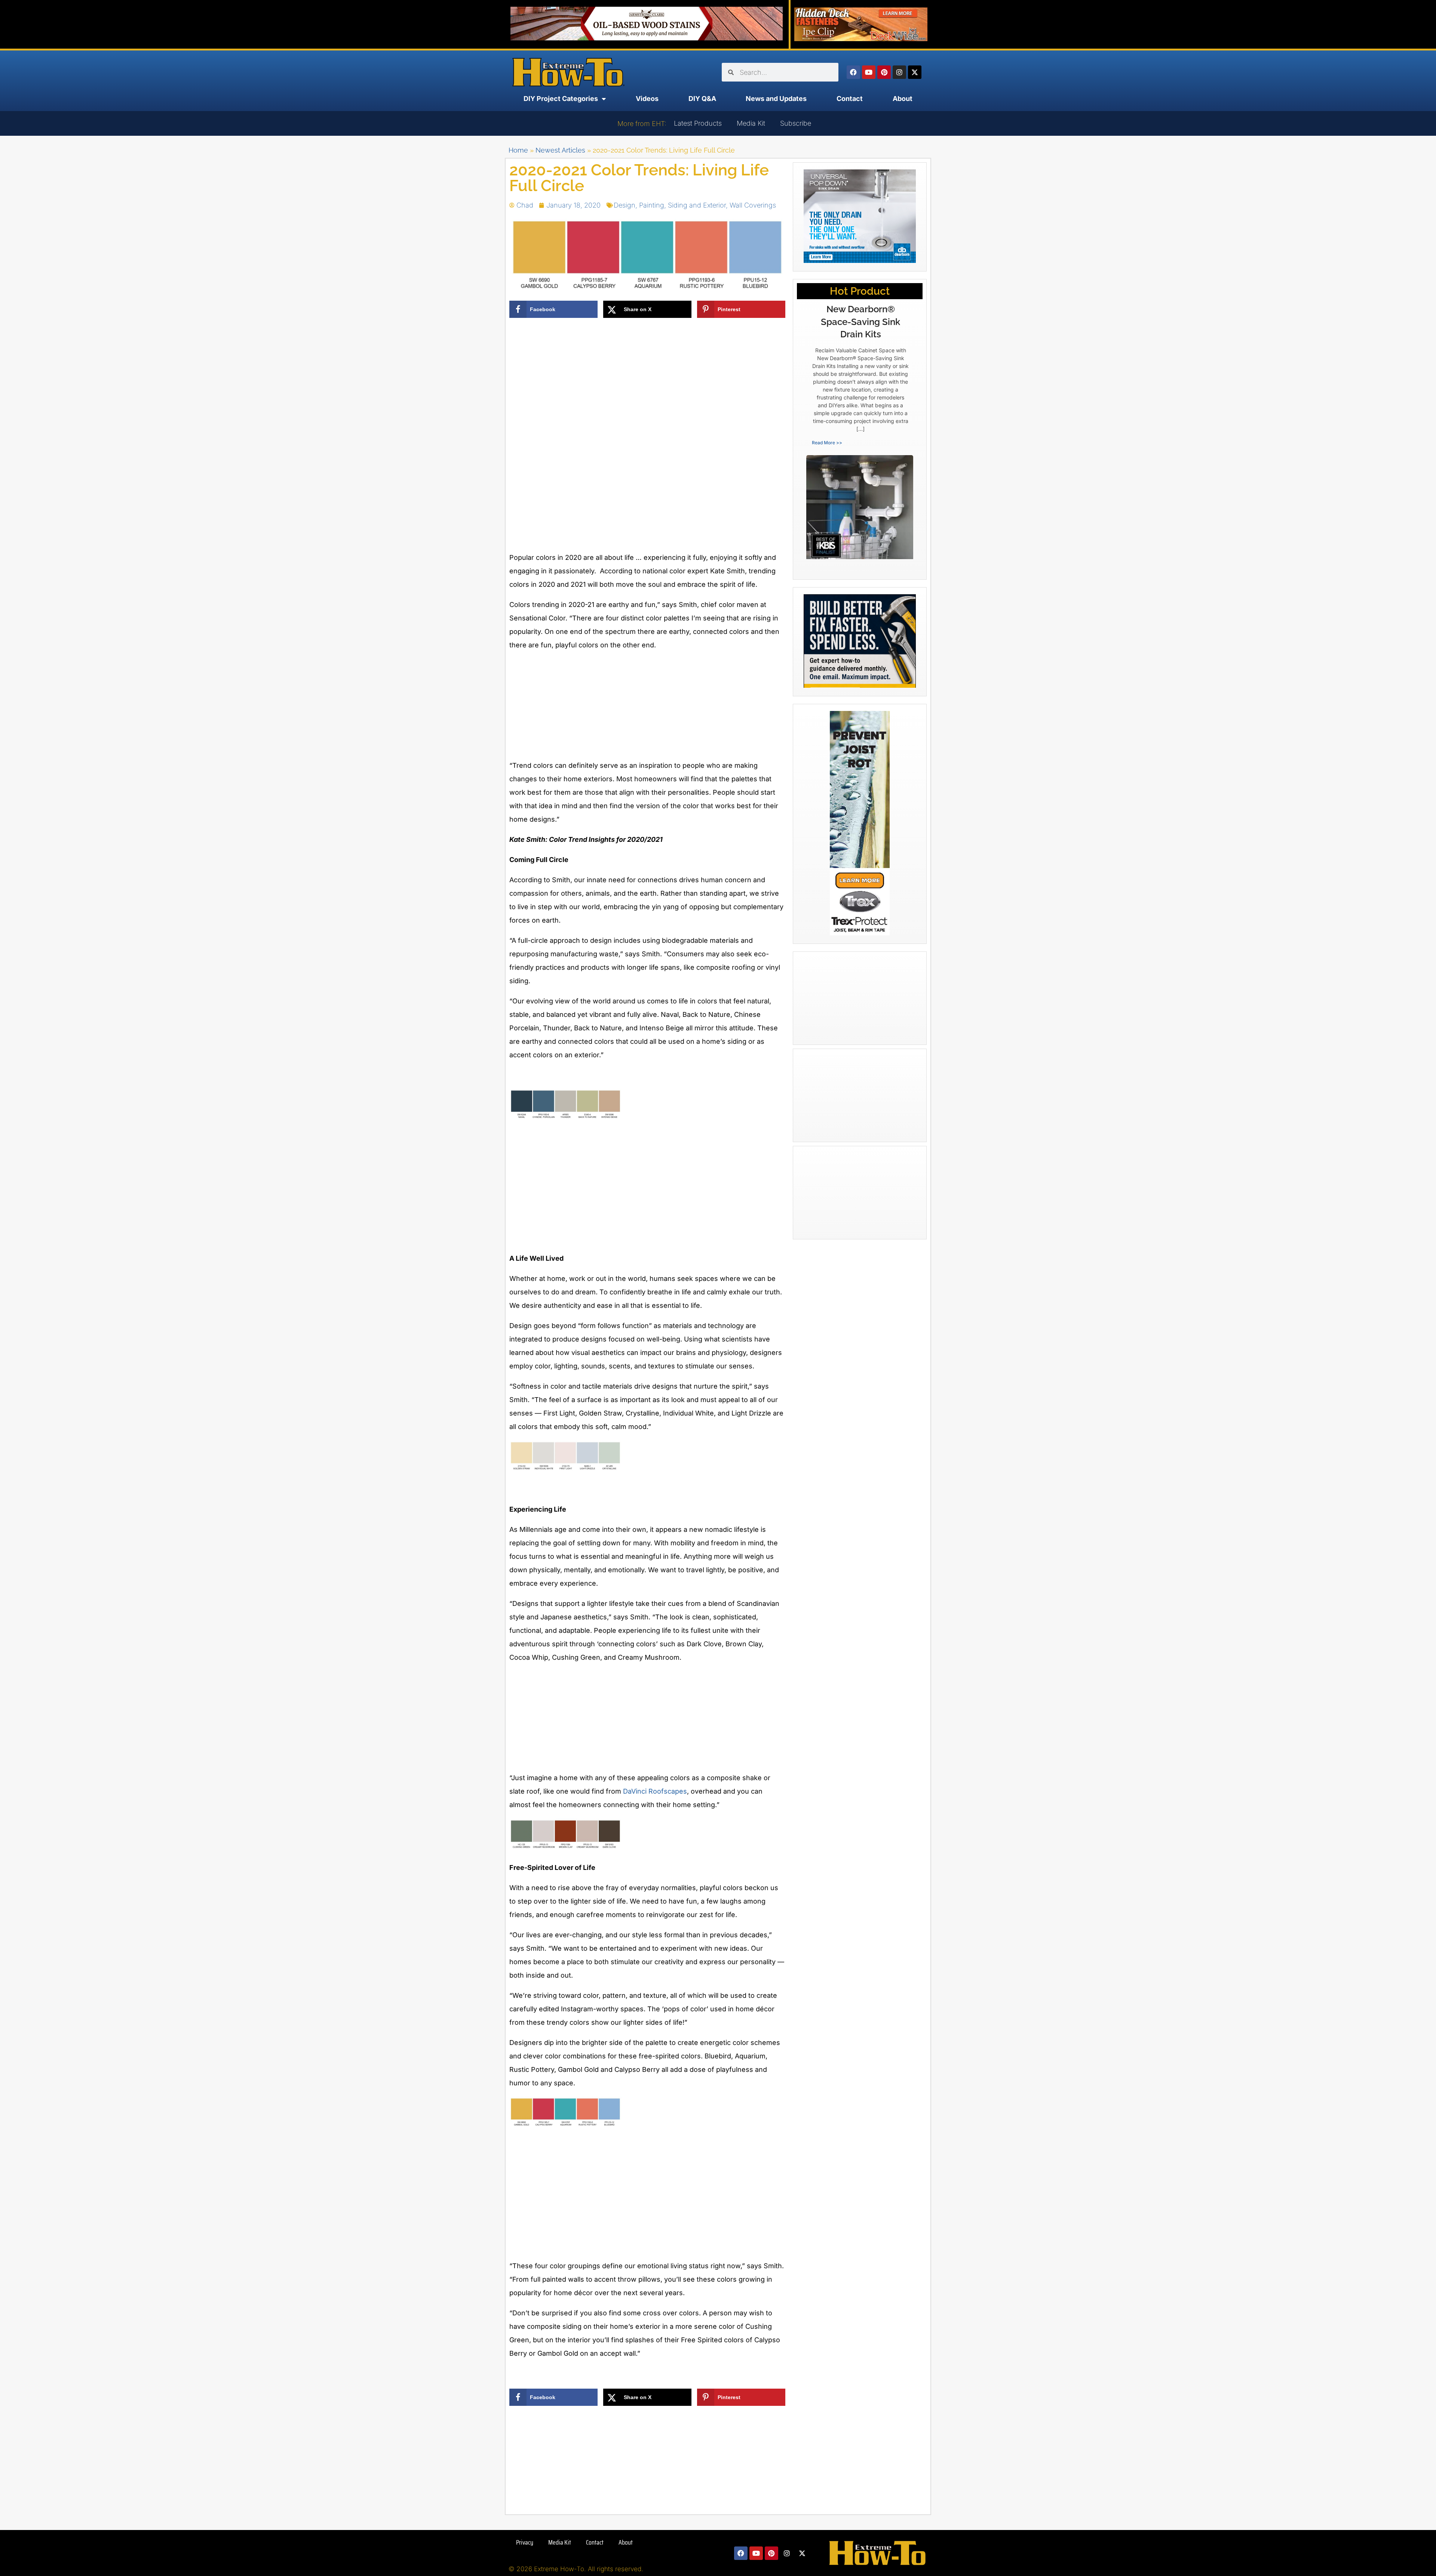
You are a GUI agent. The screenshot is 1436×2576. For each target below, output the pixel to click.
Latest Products (698, 123)
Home (518, 150)
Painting (652, 205)
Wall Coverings (753, 205)
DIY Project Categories (561, 99)
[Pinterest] (884, 72)
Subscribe (796, 123)
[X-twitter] (915, 72)
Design (625, 205)
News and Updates (776, 99)
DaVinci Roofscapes (655, 1791)
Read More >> (827, 443)
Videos (647, 99)
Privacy (525, 2542)
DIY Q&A (702, 99)
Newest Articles (560, 150)
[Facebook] (853, 72)
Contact (850, 99)
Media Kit (751, 123)
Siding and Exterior (697, 205)
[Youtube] (869, 72)
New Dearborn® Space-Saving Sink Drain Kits (860, 322)
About (903, 99)
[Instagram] (899, 72)
